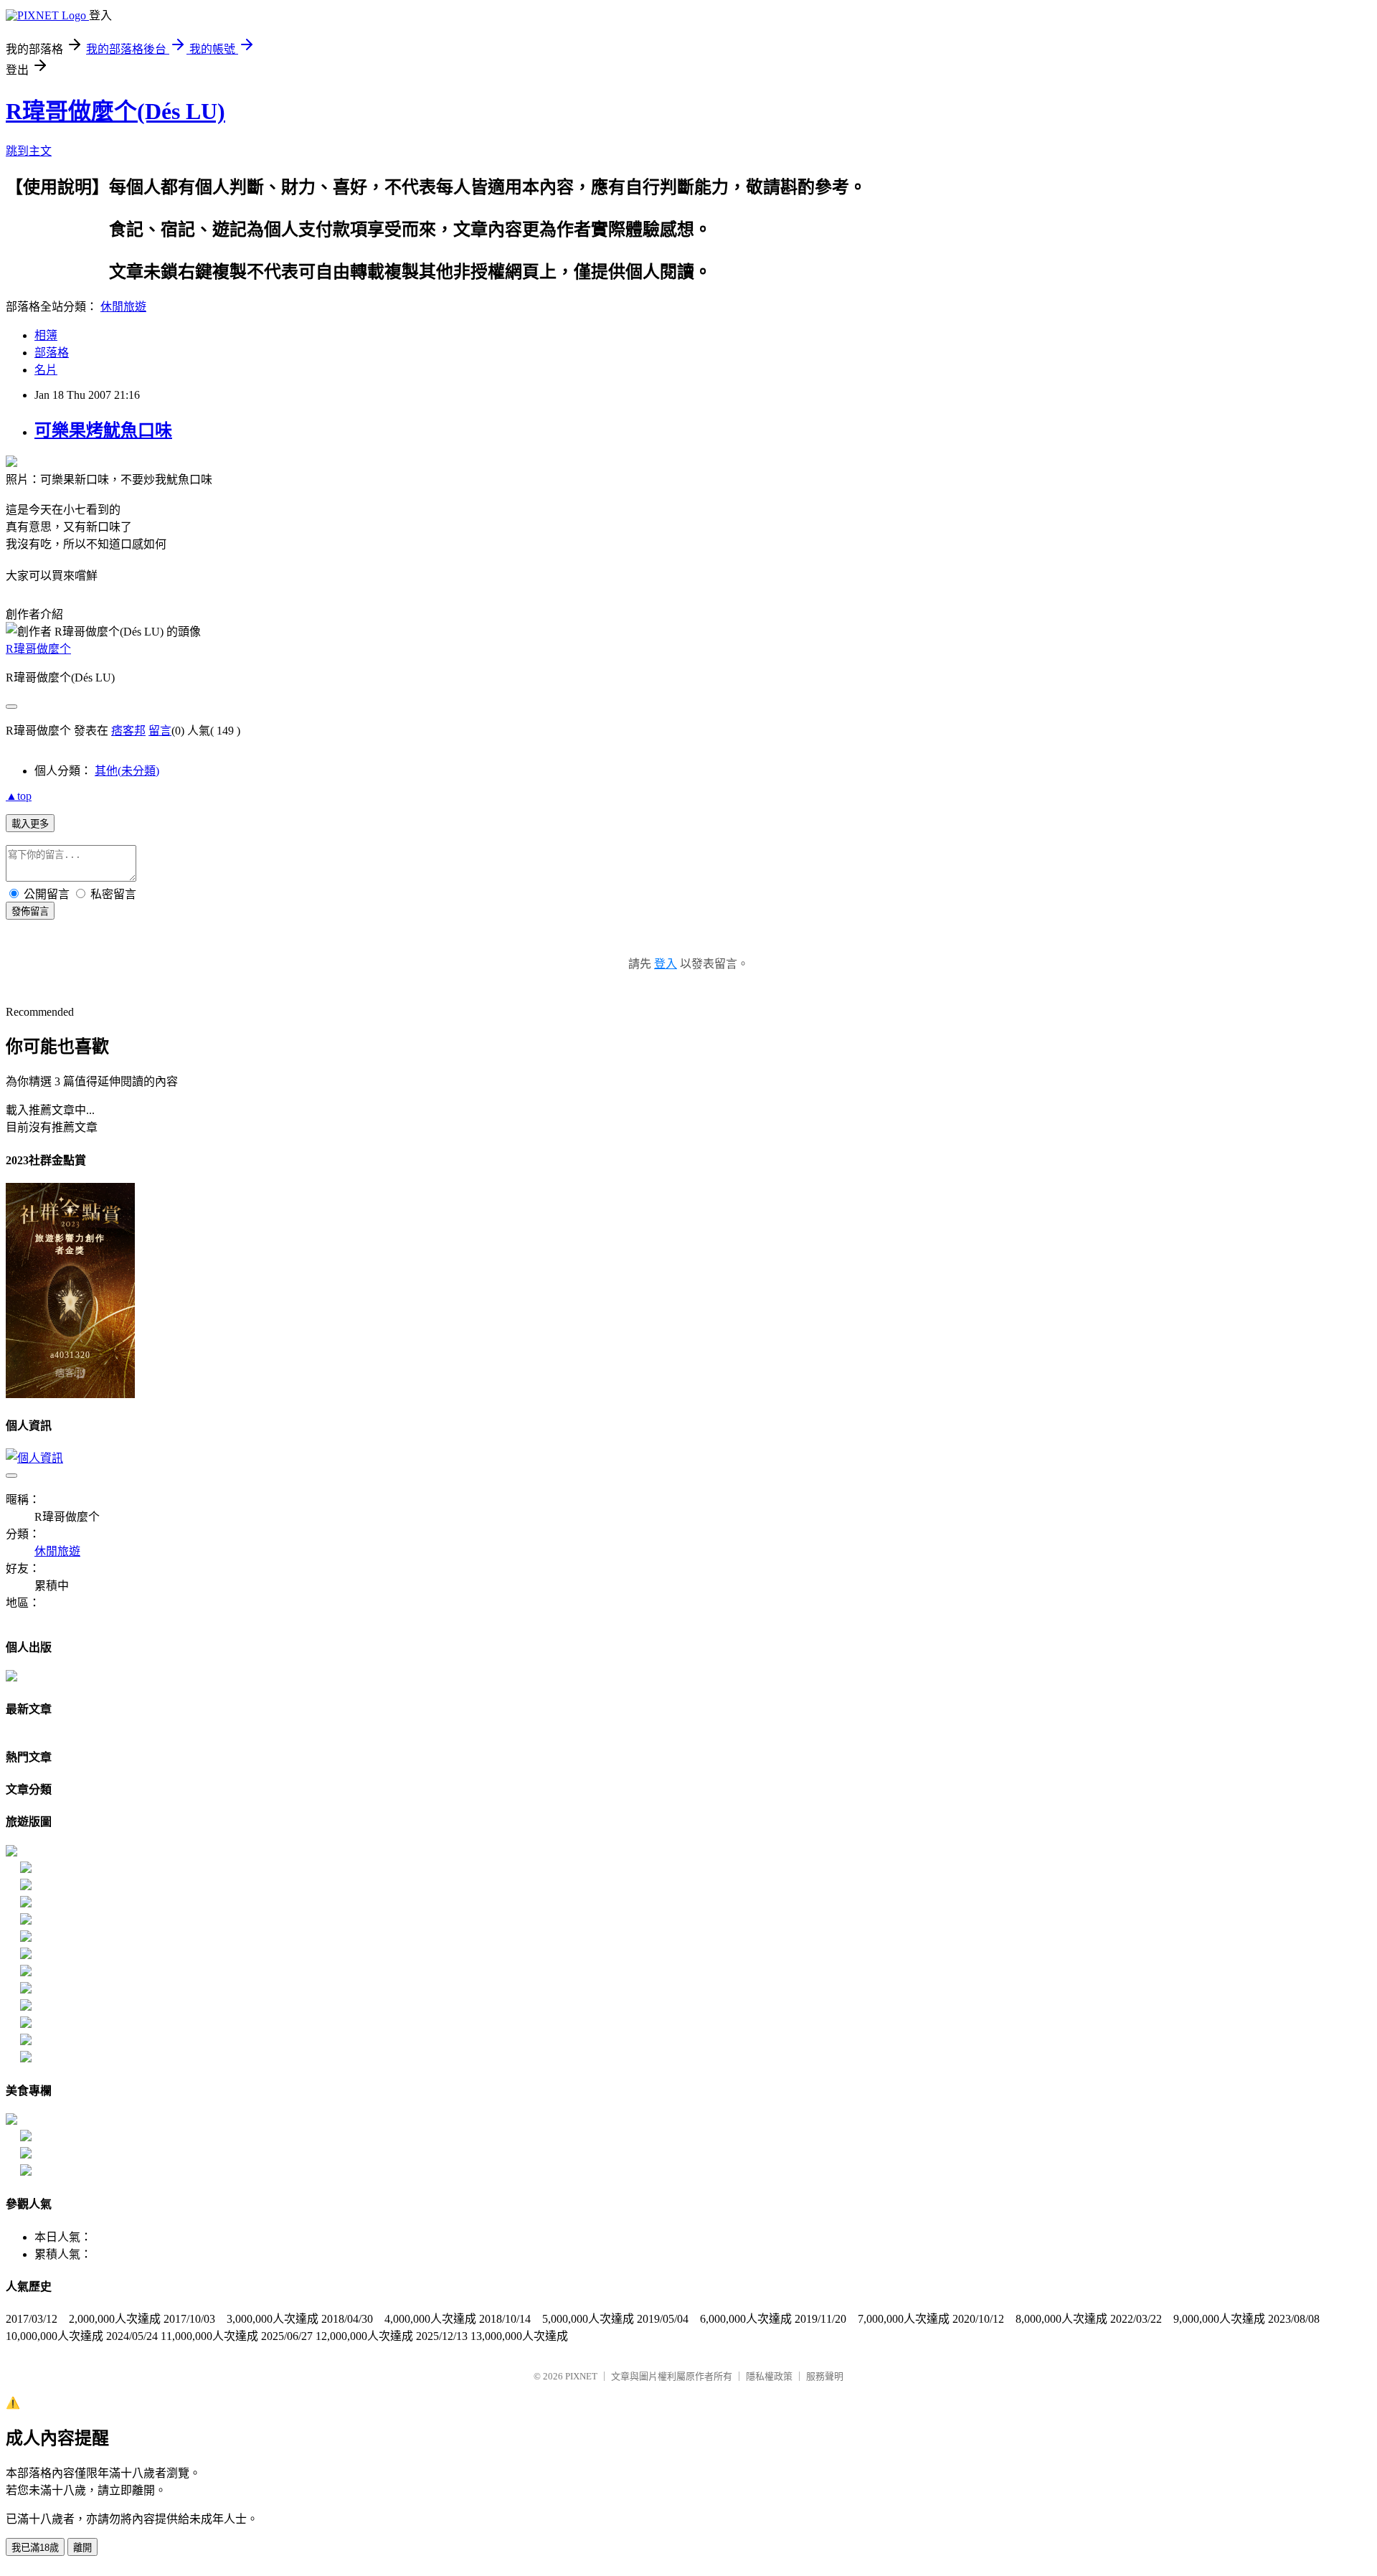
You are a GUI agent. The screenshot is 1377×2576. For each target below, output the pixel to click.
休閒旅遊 (123, 307)
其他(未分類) (127, 771)
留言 (160, 731)
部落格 (52, 353)
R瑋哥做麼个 (38, 649)
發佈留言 (30, 911)
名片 (46, 370)
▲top (19, 796)
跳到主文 (29, 151)
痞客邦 (128, 731)
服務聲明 (825, 2376)
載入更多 (30, 824)
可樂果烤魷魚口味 (103, 430)
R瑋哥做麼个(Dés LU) (115, 111)
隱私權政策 (769, 2376)
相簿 (46, 335)
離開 (82, 2548)
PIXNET (581, 2376)
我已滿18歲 (35, 2548)
